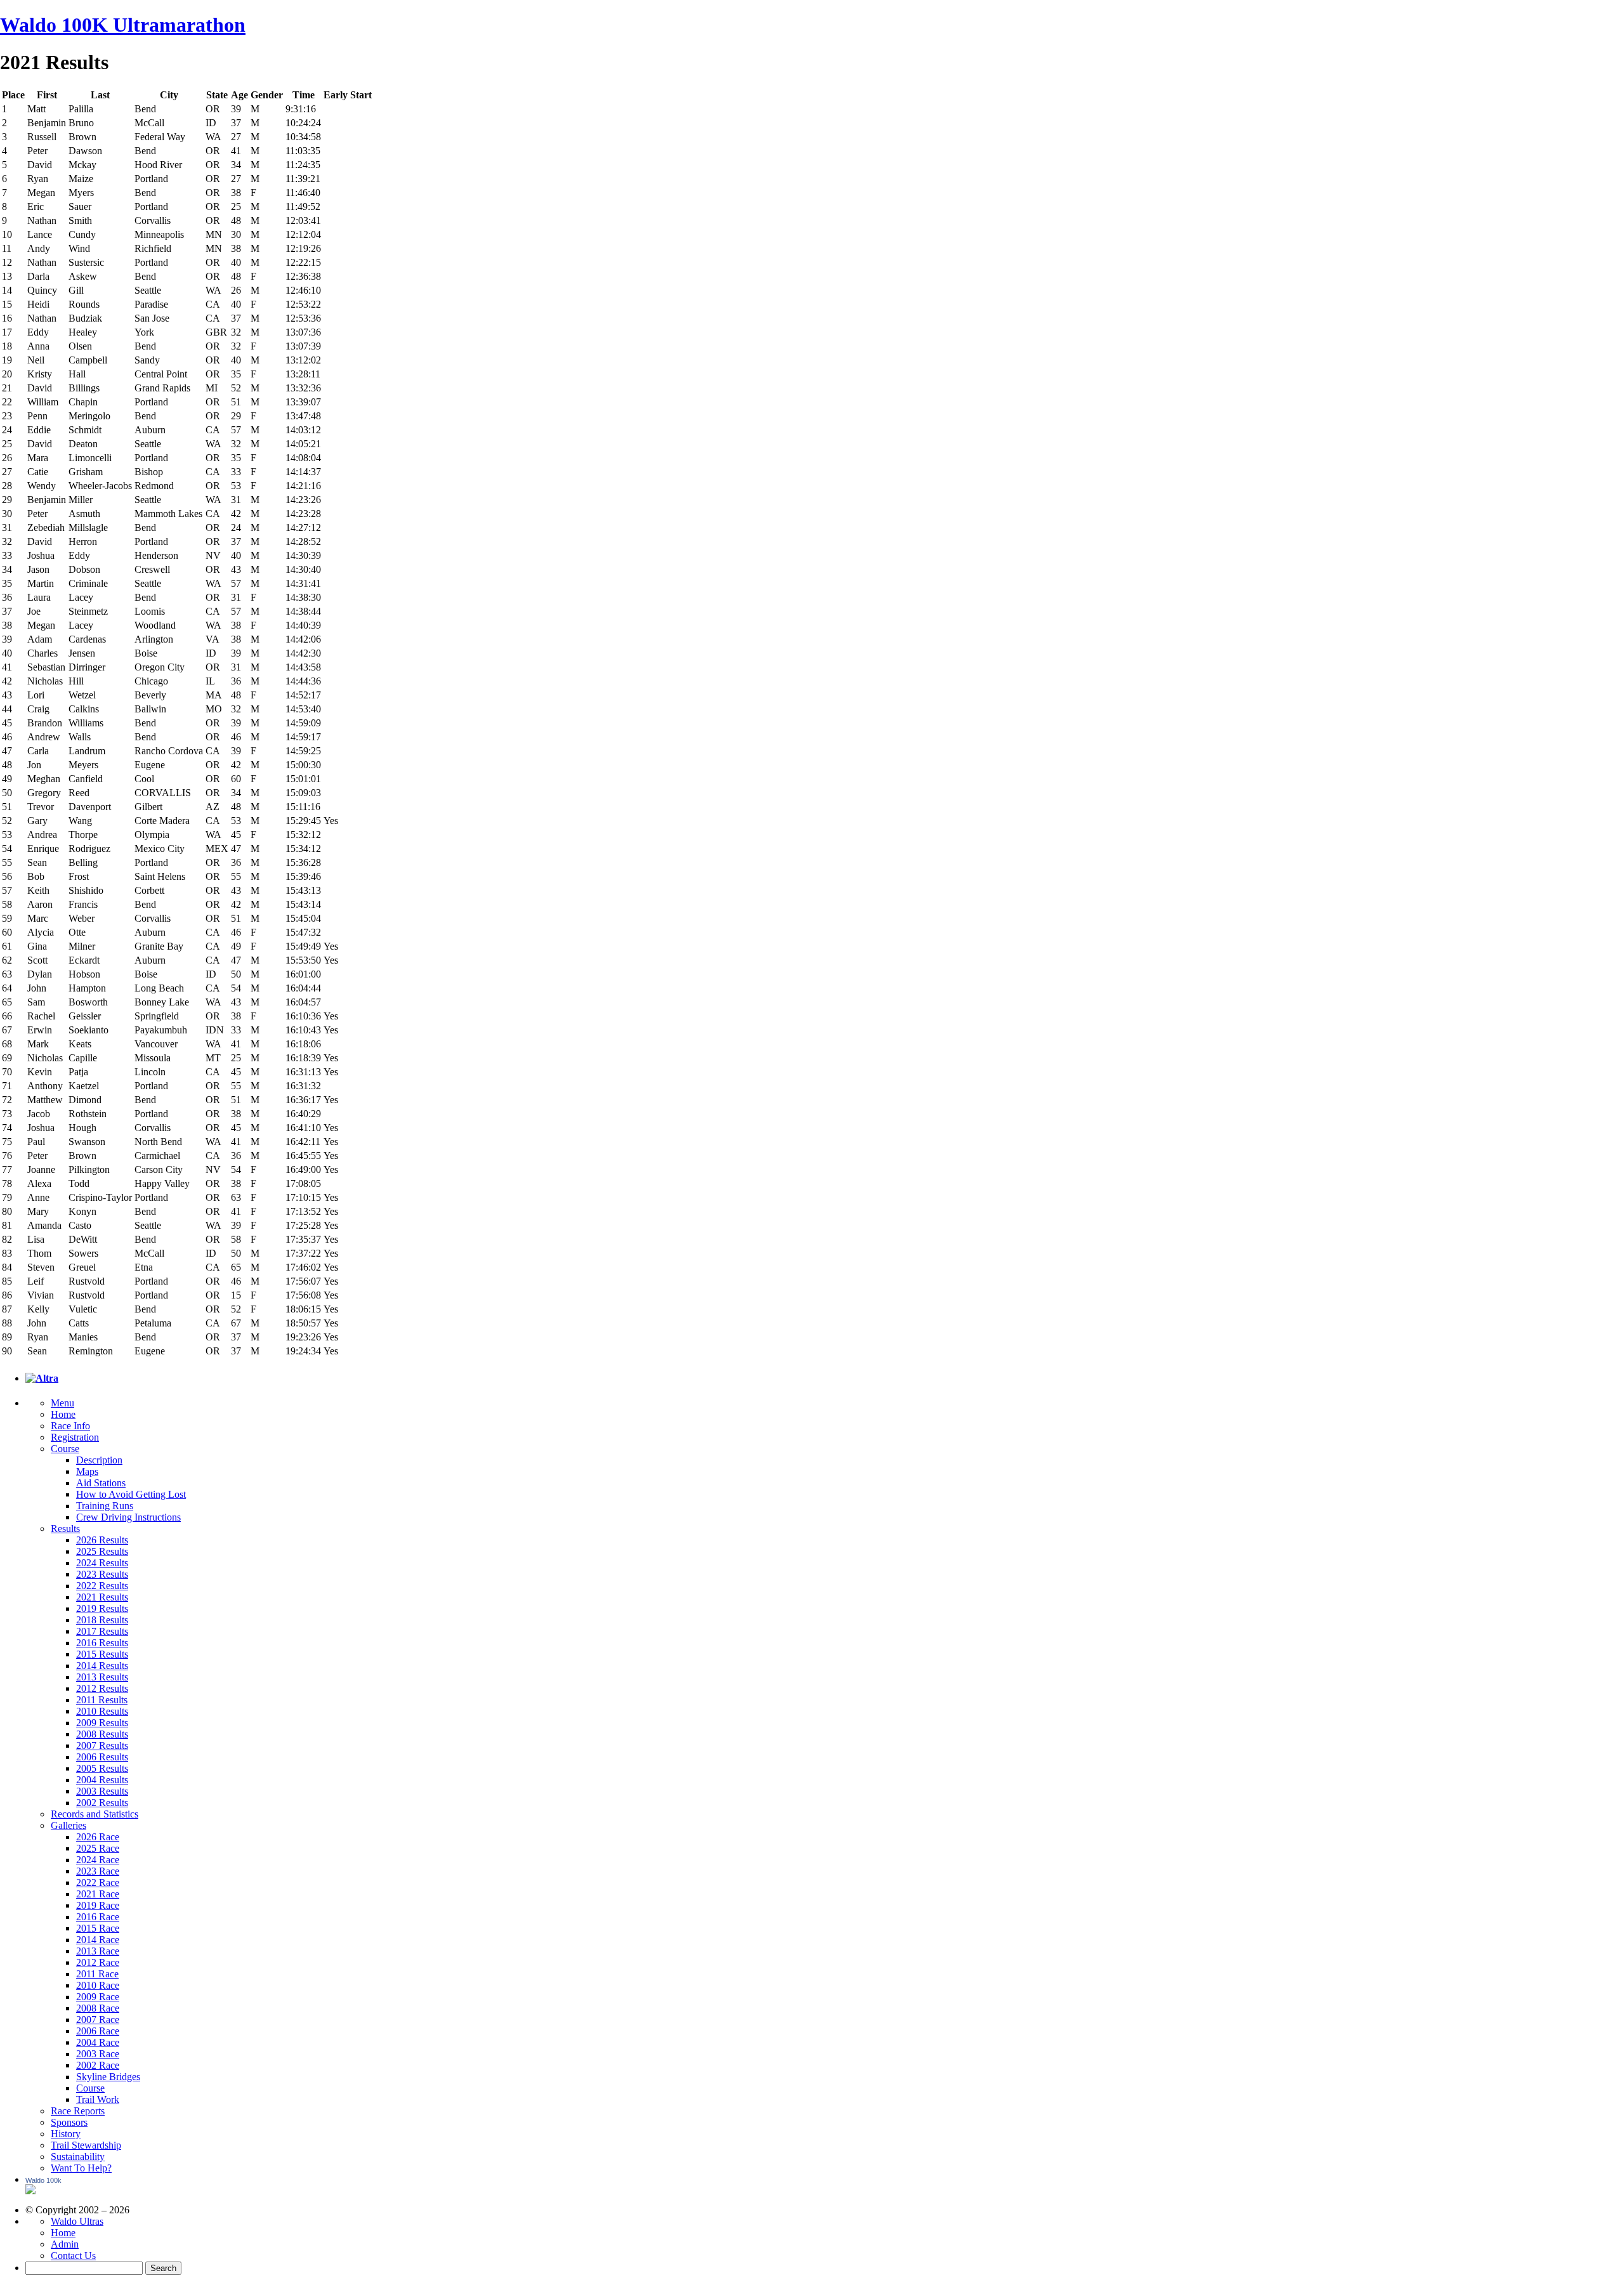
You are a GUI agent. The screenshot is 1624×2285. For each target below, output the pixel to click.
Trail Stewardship (86, 2145)
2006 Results (102, 1757)
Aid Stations (101, 1483)
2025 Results (102, 1551)
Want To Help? (81, 2168)
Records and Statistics (95, 1814)
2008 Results (102, 1734)
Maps (87, 1471)
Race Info (70, 1426)
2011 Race (97, 1974)
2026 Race (98, 1837)
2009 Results (102, 1723)
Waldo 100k (43, 2180)
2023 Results (102, 1574)
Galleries (69, 1825)
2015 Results (102, 1654)
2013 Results (102, 1677)
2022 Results (102, 1586)
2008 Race (98, 2008)
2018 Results (102, 1620)
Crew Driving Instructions (128, 1517)
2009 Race (98, 1997)
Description (99, 1460)
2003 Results (102, 1791)
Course (65, 1449)
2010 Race (98, 1985)
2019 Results (102, 1608)
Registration (75, 1437)
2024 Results (102, 1563)
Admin (65, 2244)
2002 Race (98, 2065)
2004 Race (98, 2042)
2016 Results (102, 1643)
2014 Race (98, 1940)
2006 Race (98, 2031)
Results (65, 1529)
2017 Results (102, 1631)
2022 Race (98, 1882)
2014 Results (102, 1666)
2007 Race (98, 2020)
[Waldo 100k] (30, 2191)
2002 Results (102, 1803)
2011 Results (102, 1700)
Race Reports (78, 2111)
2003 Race (98, 2054)
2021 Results (102, 1597)
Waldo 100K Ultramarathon (123, 25)
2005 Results (102, 1768)
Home (63, 1414)
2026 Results (102, 1540)
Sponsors (69, 2122)
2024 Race (98, 1860)
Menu (62, 1403)
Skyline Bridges (108, 2077)
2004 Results (102, 1780)
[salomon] (42, 1378)
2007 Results (102, 1745)
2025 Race (98, 1848)
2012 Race (98, 1962)
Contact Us (73, 2256)
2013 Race (98, 1951)
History (66, 2134)
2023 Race (98, 1871)
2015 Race (98, 1928)
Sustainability (78, 2157)
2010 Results (102, 1711)
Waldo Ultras (77, 2221)
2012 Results (102, 1688)
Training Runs (105, 1506)
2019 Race (98, 1905)
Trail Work (98, 2099)
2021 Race (98, 1894)
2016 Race (98, 1917)
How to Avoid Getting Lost (131, 1494)
